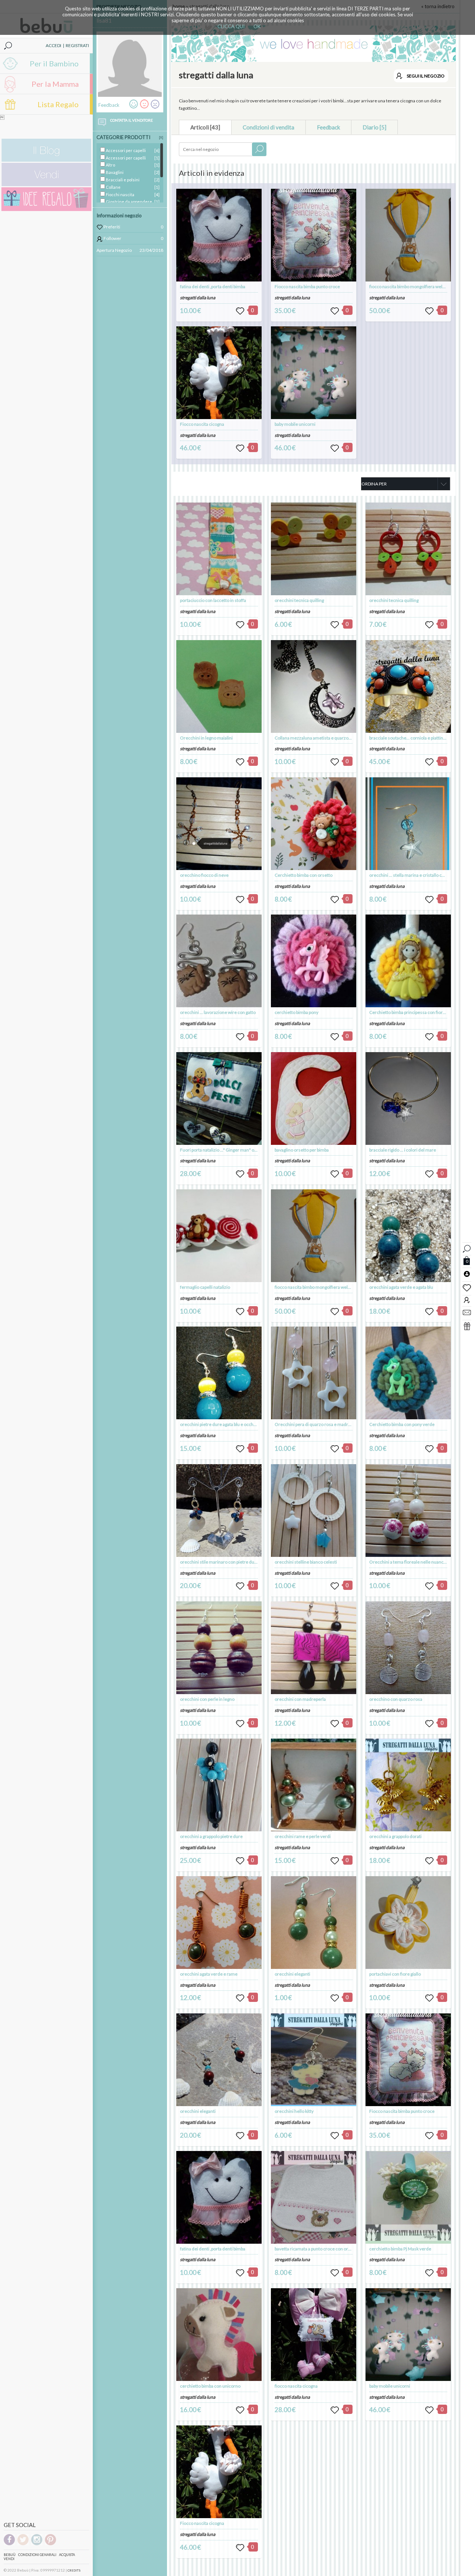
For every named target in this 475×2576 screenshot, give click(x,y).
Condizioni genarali (37, 2555)
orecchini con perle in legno (207, 1699)
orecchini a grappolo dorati (395, 1836)
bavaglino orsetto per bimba (302, 1150)
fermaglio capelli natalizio (205, 1287)
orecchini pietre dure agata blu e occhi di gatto (225, 1424)
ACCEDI (53, 45)
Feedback (328, 127)
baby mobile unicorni (295, 424)
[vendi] (46, 185)
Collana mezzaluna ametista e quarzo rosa (316, 738)
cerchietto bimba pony (297, 1012)
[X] (161, 137)
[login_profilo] (467, 1274)
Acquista (67, 2555)
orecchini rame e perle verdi (303, 1836)
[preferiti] (467, 1287)
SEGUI (426, 76)
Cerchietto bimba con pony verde (402, 1424)
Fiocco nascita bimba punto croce (307, 286)
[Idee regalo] (46, 209)
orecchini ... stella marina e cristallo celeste (412, 875)
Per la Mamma (55, 84)
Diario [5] (374, 127)
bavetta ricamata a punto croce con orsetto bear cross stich (332, 2249)
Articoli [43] (205, 127)
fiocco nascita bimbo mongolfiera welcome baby (416, 286)
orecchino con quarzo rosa (396, 1699)
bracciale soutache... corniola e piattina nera (412, 738)
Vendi (9, 2559)
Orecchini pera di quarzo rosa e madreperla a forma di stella (334, 1424)
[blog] (46, 160)
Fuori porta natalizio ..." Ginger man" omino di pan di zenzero (239, 1150)
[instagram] (37, 2544)
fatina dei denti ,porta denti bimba (213, 286)
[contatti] (467, 1312)
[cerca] (467, 1248)
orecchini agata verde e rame (209, 1974)
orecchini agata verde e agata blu (401, 1287)
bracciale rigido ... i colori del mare (403, 1150)
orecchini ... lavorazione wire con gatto (218, 1012)
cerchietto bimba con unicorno (210, 2386)
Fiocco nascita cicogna (202, 424)
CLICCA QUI (231, 26)
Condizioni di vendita (268, 127)
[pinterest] (50, 2544)
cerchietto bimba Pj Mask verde (400, 2249)
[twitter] (23, 2544)
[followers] (467, 1300)
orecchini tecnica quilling (299, 600)
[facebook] (9, 2544)
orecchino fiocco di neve (204, 875)
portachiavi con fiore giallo (395, 1974)
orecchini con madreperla (300, 1699)
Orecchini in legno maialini (206, 738)
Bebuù (10, 2555)
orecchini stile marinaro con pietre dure (219, 1562)
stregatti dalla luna (198, 298)
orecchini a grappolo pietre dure (211, 1836)
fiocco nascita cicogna (296, 2386)
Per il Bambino (54, 63)
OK (257, 26)
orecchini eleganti (198, 2111)
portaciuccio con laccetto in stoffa (213, 600)
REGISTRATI (77, 45)
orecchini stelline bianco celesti (306, 1562)
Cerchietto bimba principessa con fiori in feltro (415, 1012)
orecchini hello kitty (294, 2111)
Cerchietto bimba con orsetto (304, 875)
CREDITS (74, 2570)
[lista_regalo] (467, 1326)
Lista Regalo (58, 104)
